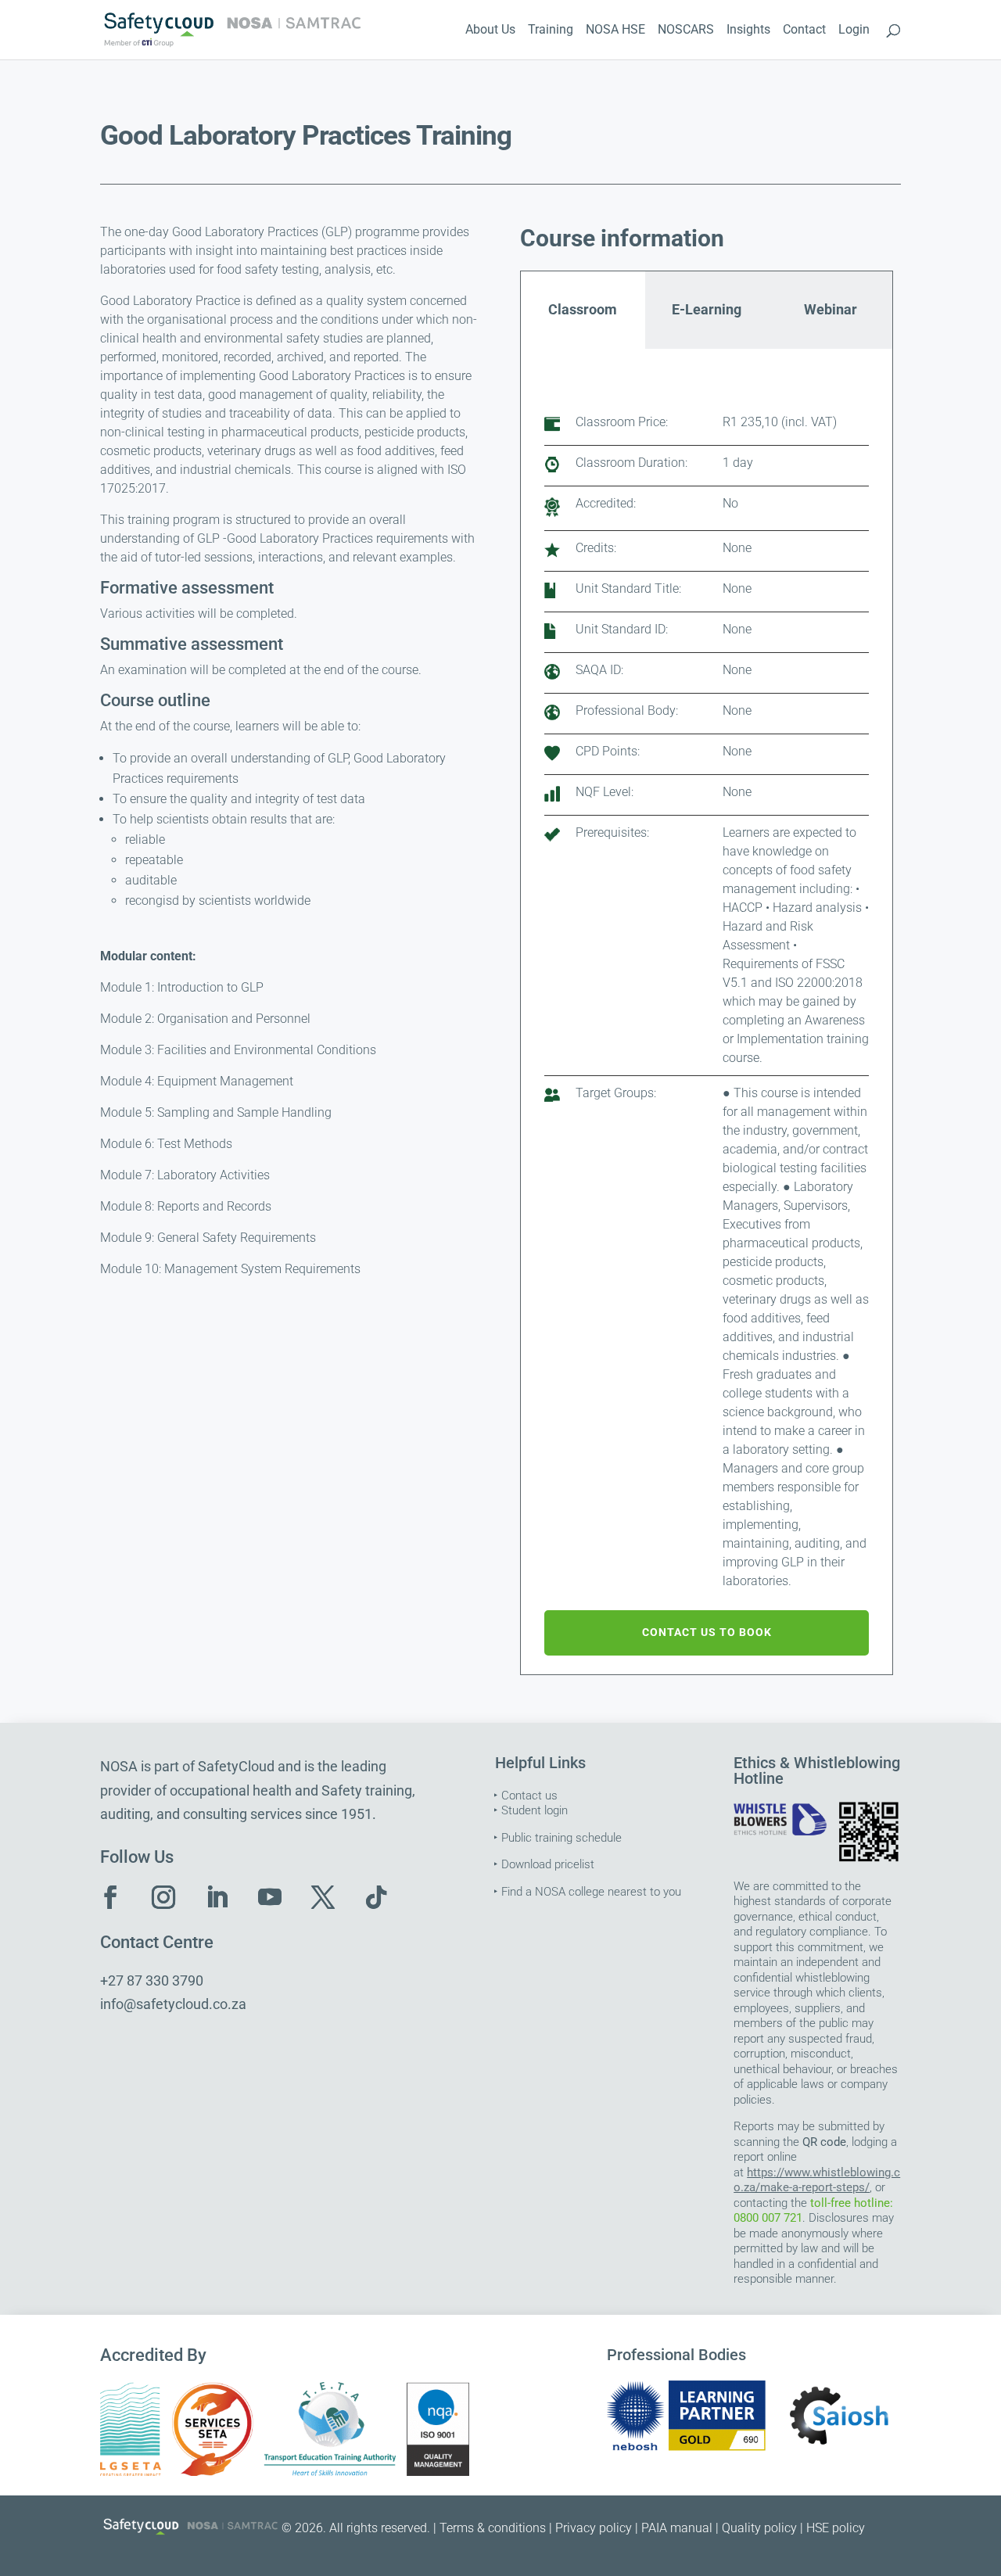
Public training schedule (561, 1838)
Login (854, 30)
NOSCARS (686, 30)
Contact (804, 30)
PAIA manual (677, 2528)
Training (551, 30)
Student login (535, 1810)
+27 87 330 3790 (152, 1980)
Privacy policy (594, 2528)
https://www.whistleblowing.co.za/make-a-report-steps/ (817, 2180)
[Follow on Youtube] (270, 1897)
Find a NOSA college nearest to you (591, 1892)
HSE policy (836, 2528)
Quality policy (759, 2528)
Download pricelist (548, 1864)
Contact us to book (707, 1632)
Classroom (583, 309)
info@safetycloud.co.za (173, 2004)
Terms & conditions (493, 2528)
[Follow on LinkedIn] (217, 1897)
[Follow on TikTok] (376, 1897)
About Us (490, 30)
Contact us (529, 1796)
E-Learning (707, 309)
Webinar (831, 309)
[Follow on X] (323, 1897)
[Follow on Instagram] (163, 1897)
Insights (748, 30)
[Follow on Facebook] (110, 1897)
